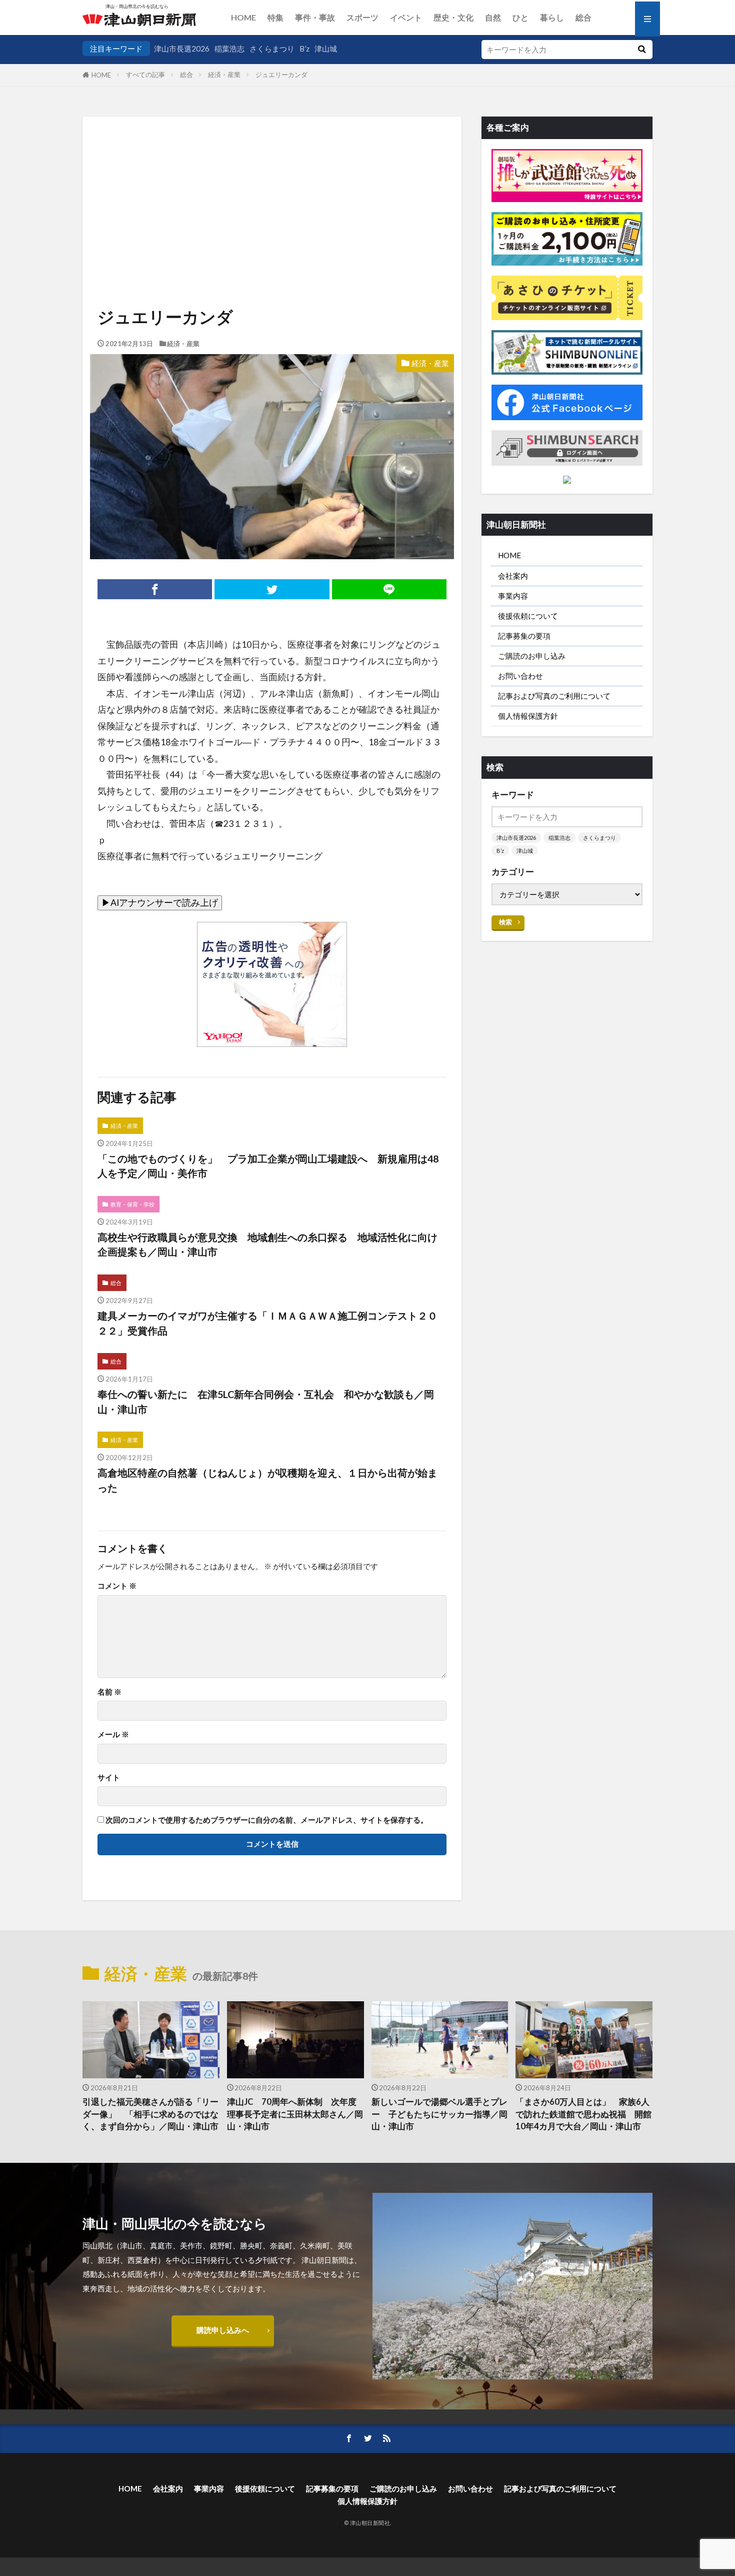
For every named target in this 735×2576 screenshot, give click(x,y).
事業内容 (513, 596)
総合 (583, 17)
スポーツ (362, 17)
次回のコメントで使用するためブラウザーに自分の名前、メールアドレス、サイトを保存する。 (267, 1820)
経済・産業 (224, 75)
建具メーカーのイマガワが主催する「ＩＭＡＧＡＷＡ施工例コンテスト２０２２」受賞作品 (267, 1323)
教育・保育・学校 (132, 1204)
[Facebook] (155, 589)
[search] (641, 50)
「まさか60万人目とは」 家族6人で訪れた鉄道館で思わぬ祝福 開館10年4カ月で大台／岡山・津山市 (583, 2114)
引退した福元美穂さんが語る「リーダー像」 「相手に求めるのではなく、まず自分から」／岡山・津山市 (150, 2114)
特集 (275, 17)
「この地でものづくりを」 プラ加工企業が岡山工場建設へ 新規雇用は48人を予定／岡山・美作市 (268, 1166)
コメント (117, 1586)
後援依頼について (528, 616)
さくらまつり (272, 49)
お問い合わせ (520, 676)
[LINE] (389, 589)
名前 (109, 1692)
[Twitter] (272, 589)
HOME (243, 17)
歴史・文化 (453, 17)
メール (113, 1734)
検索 (505, 922)
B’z (304, 49)
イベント (406, 17)
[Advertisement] (272, 179)
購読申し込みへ (223, 2330)
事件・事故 (315, 17)
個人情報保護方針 (528, 716)
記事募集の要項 (524, 636)
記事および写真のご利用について (554, 696)
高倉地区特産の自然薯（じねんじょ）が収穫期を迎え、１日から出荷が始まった (267, 1480)
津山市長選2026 (182, 49)
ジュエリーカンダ (281, 75)
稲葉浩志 (229, 49)
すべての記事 (145, 75)
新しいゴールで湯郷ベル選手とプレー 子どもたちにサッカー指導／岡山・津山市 (439, 2114)
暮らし (552, 17)
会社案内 (513, 576)
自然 (493, 17)
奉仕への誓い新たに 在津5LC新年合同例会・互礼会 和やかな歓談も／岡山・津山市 (266, 1402)
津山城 (326, 49)
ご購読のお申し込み (532, 656)
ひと (520, 17)
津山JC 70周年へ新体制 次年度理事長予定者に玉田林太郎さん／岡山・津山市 (295, 2114)
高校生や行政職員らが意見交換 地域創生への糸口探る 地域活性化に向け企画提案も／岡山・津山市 (267, 1244)
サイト (109, 1777)
